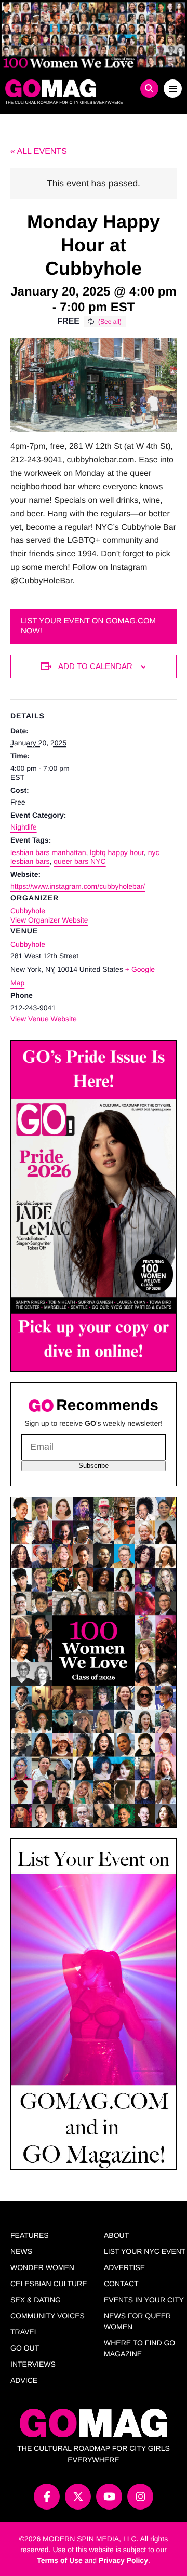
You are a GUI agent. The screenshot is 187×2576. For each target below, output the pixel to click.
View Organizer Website (49, 920)
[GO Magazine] (71, 88)
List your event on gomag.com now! (88, 626)
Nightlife (24, 827)
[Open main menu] (173, 89)
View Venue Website (44, 1019)
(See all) (110, 322)
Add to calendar (95, 666)
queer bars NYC (79, 861)
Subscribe (94, 1466)
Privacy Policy (123, 2560)
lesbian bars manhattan (48, 852)
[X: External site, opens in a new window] (78, 2497)
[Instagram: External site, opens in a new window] (140, 2497)
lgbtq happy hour (117, 852)
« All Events (39, 151)
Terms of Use (60, 2560)
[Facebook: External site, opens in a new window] (47, 2497)
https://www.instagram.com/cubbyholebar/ (78, 886)
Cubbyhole (28, 944)
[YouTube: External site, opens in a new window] (109, 2497)
